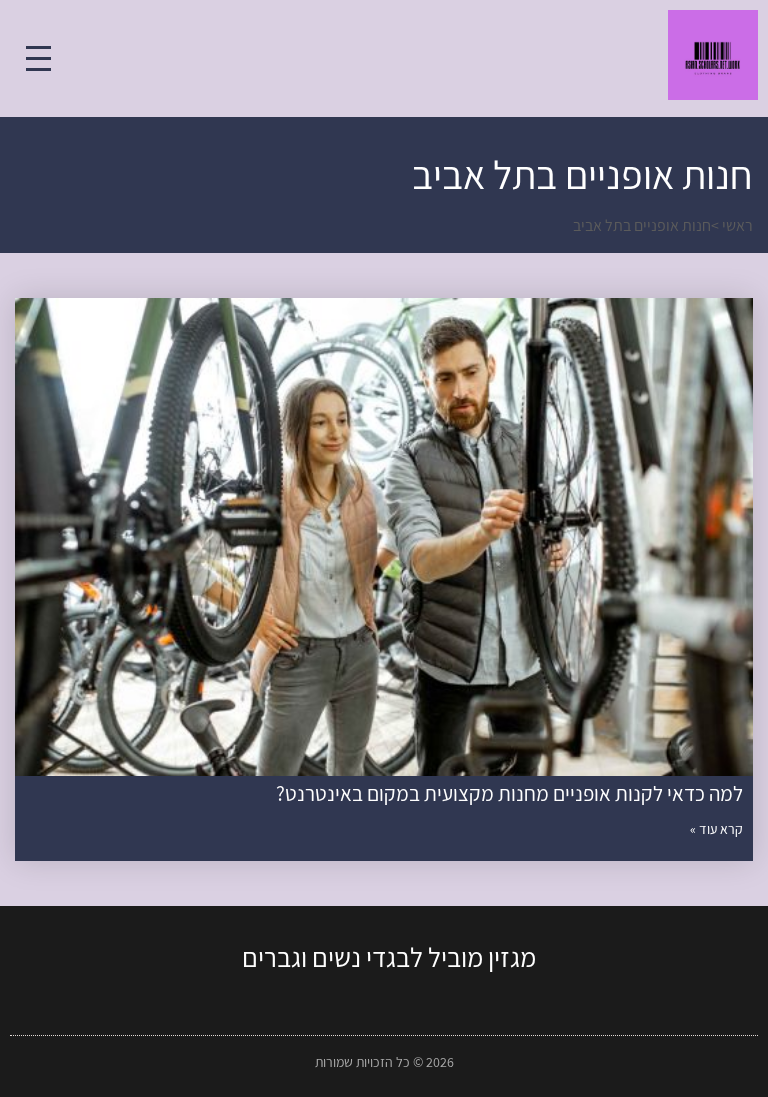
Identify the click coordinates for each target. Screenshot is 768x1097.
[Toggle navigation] (38, 58)
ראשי (737, 225)
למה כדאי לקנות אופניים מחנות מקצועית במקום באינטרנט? (509, 793)
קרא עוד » (716, 829)
